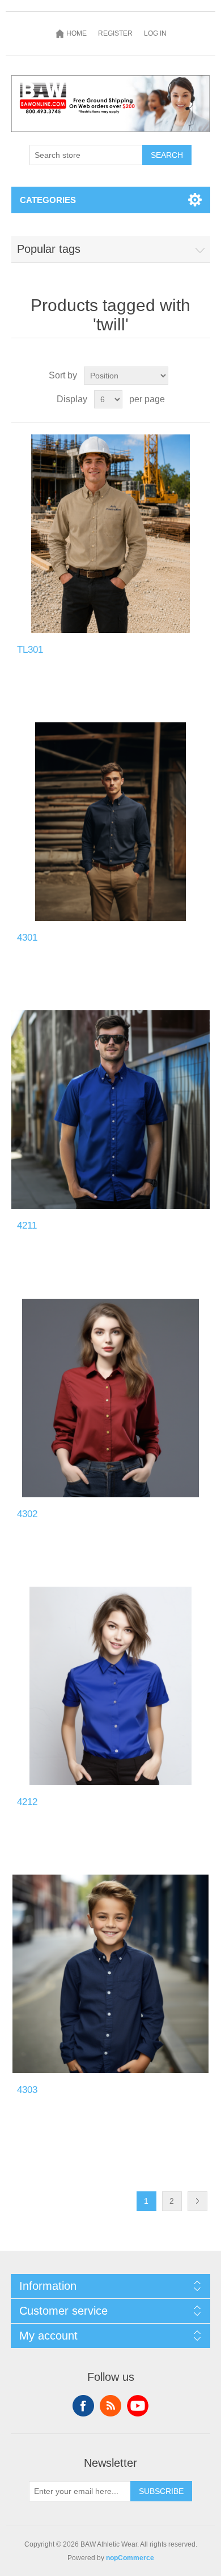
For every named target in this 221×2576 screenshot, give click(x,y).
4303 (27, 2090)
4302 (27, 1514)
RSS (110, 2406)
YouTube (138, 2406)
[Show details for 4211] (111, 1110)
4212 (27, 1802)
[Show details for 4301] (111, 822)
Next (197, 2201)
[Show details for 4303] (111, 1974)
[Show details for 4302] (111, 1398)
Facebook (83, 2406)
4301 (27, 938)
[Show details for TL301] (111, 534)
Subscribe (161, 2491)
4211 (27, 1225)
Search (167, 155)
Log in (155, 33)
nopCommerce (130, 2558)
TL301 (30, 650)
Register (115, 33)
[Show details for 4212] (111, 1686)
